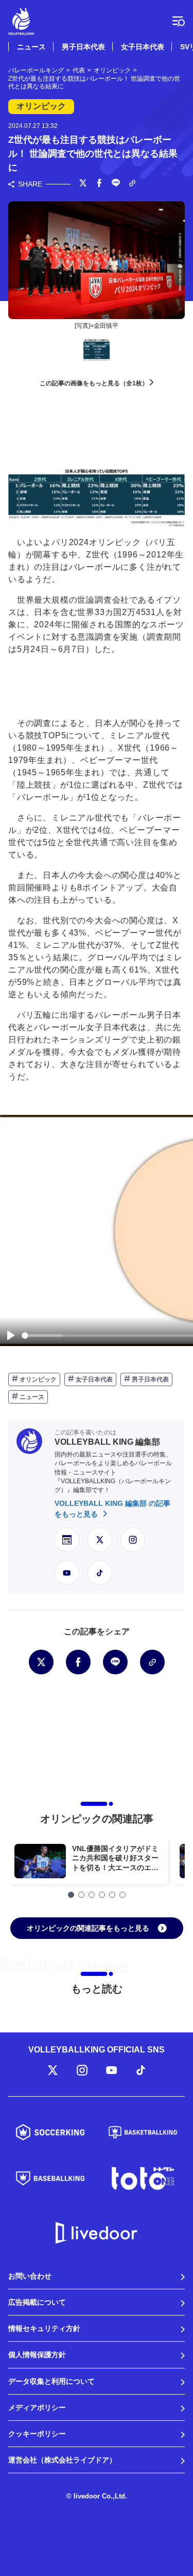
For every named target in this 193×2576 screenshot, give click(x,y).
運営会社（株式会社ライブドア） (62, 2460)
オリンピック (37, 1379)
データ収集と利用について (51, 2381)
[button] (71, 1895)
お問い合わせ (30, 2276)
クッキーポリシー (37, 2434)
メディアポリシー (37, 2407)
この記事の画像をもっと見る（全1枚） (95, 383)
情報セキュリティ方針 (44, 2328)
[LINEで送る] (116, 184)
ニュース (31, 47)
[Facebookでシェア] (99, 184)
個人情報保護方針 (37, 2355)
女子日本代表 (143, 47)
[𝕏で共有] (83, 184)
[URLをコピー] (132, 184)
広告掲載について (37, 2302)
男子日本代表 (83, 47)
